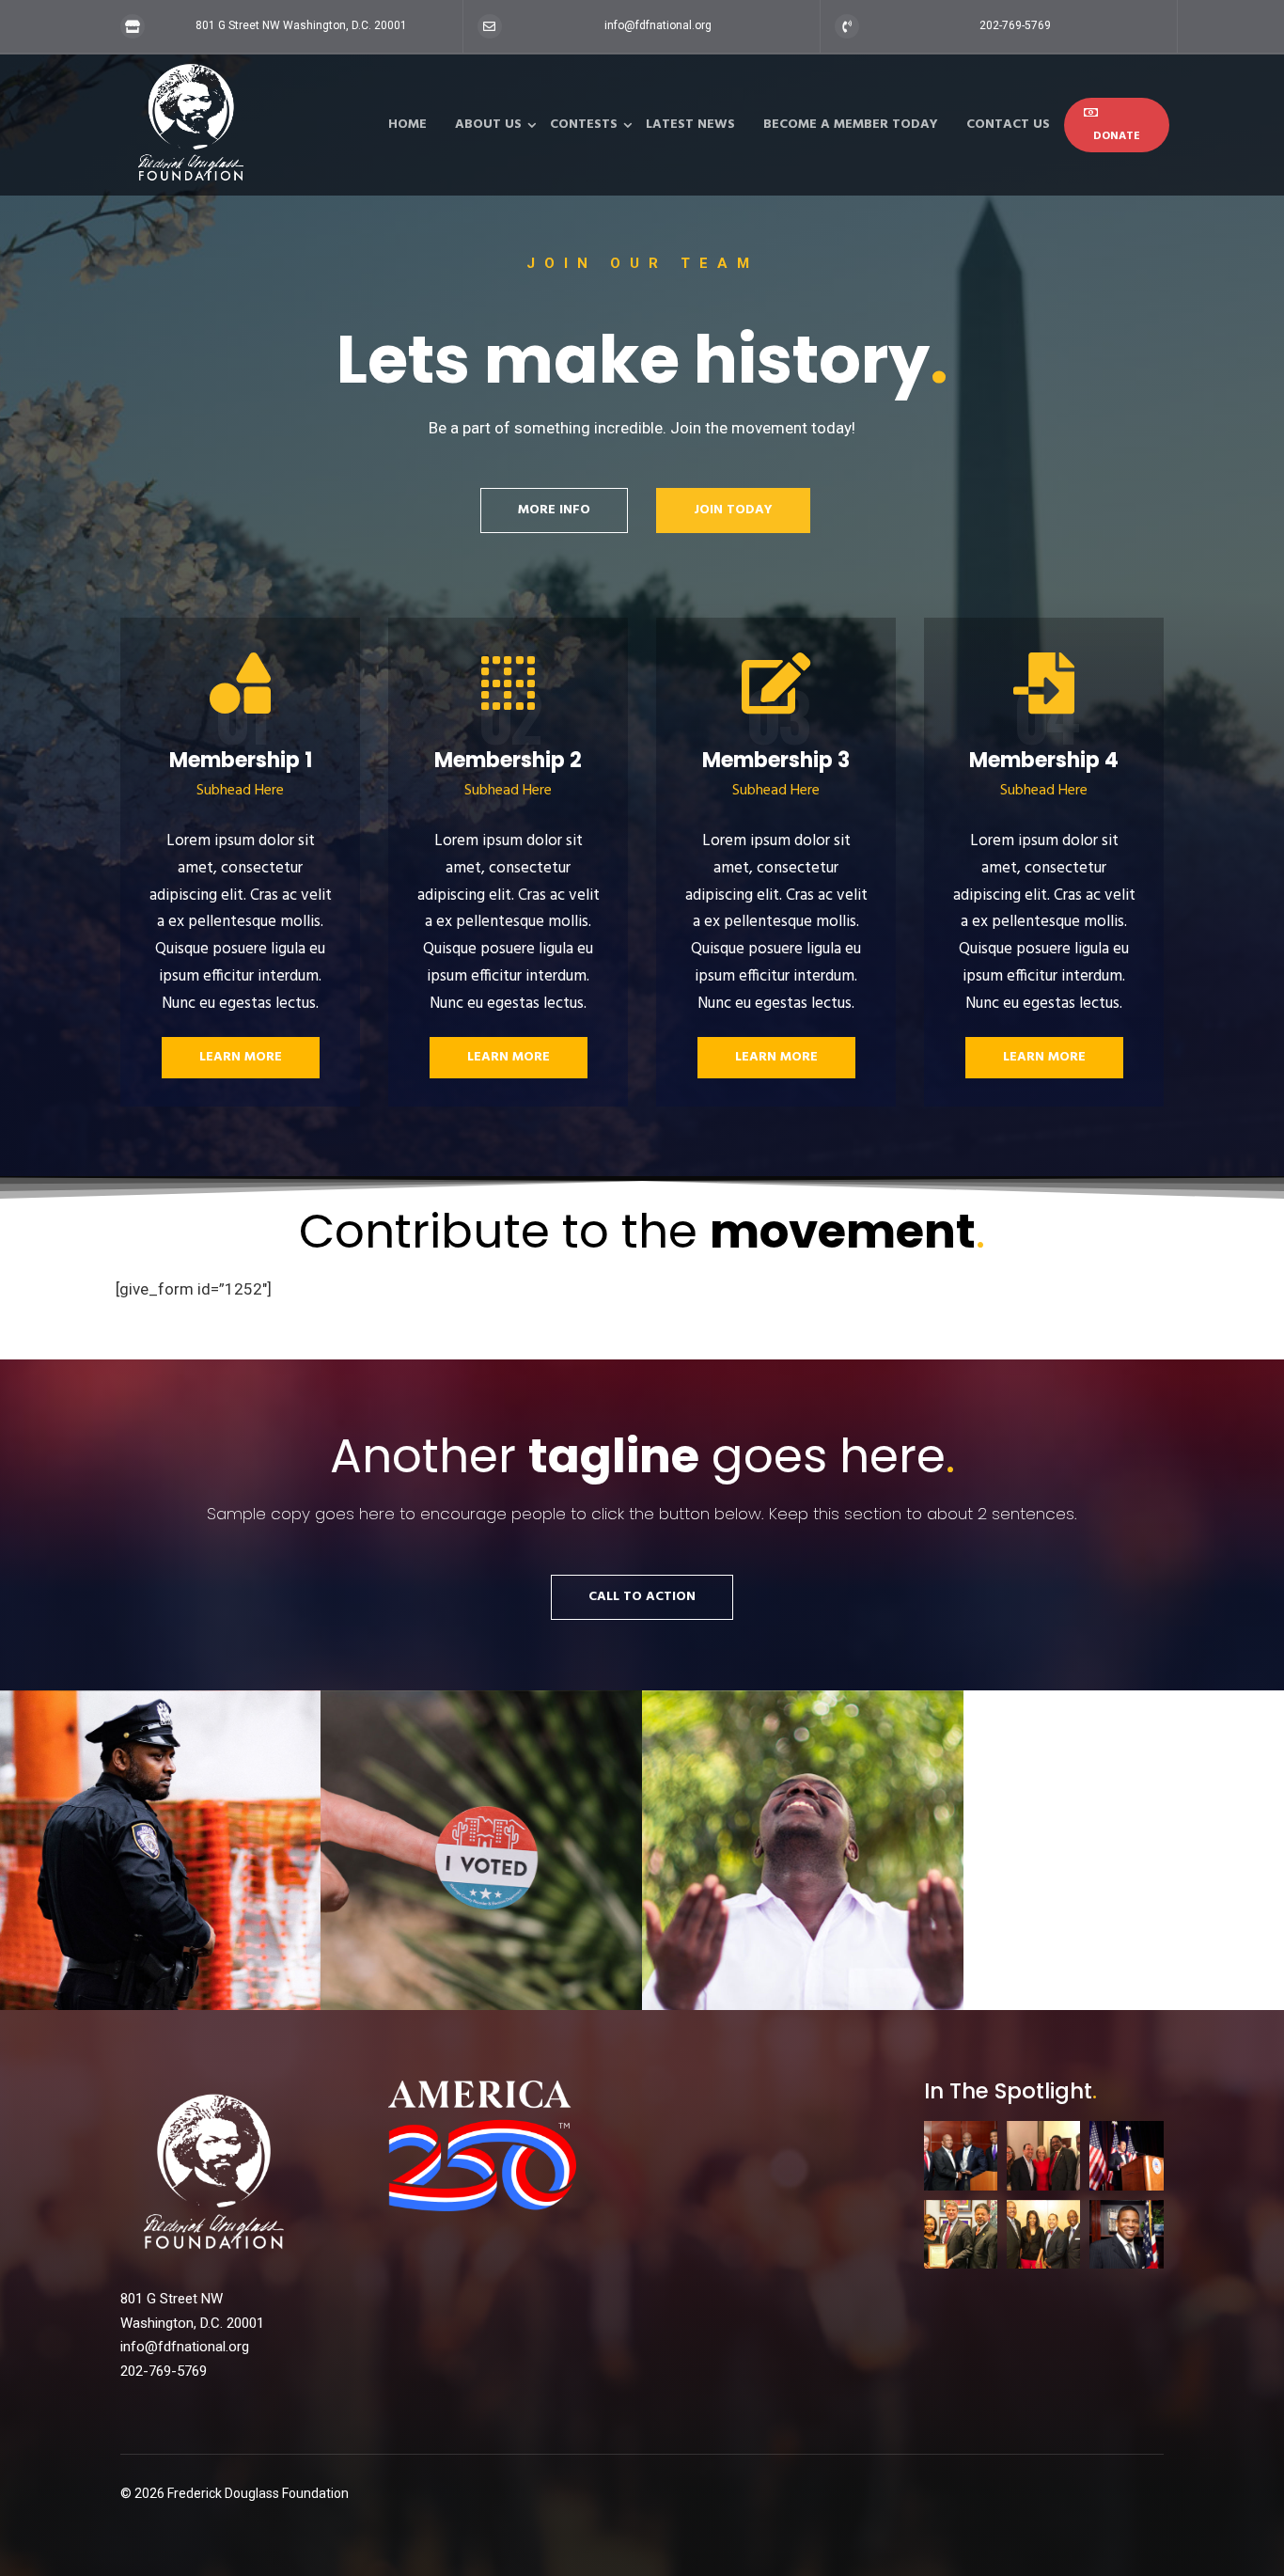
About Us (488, 125)
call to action (642, 1597)
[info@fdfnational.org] (490, 26)
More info (554, 510)
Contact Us (1008, 125)
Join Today (733, 510)
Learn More (241, 1057)
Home (407, 125)
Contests (584, 125)
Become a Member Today (851, 125)
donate (1117, 136)
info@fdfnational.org (658, 25)
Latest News (690, 125)
